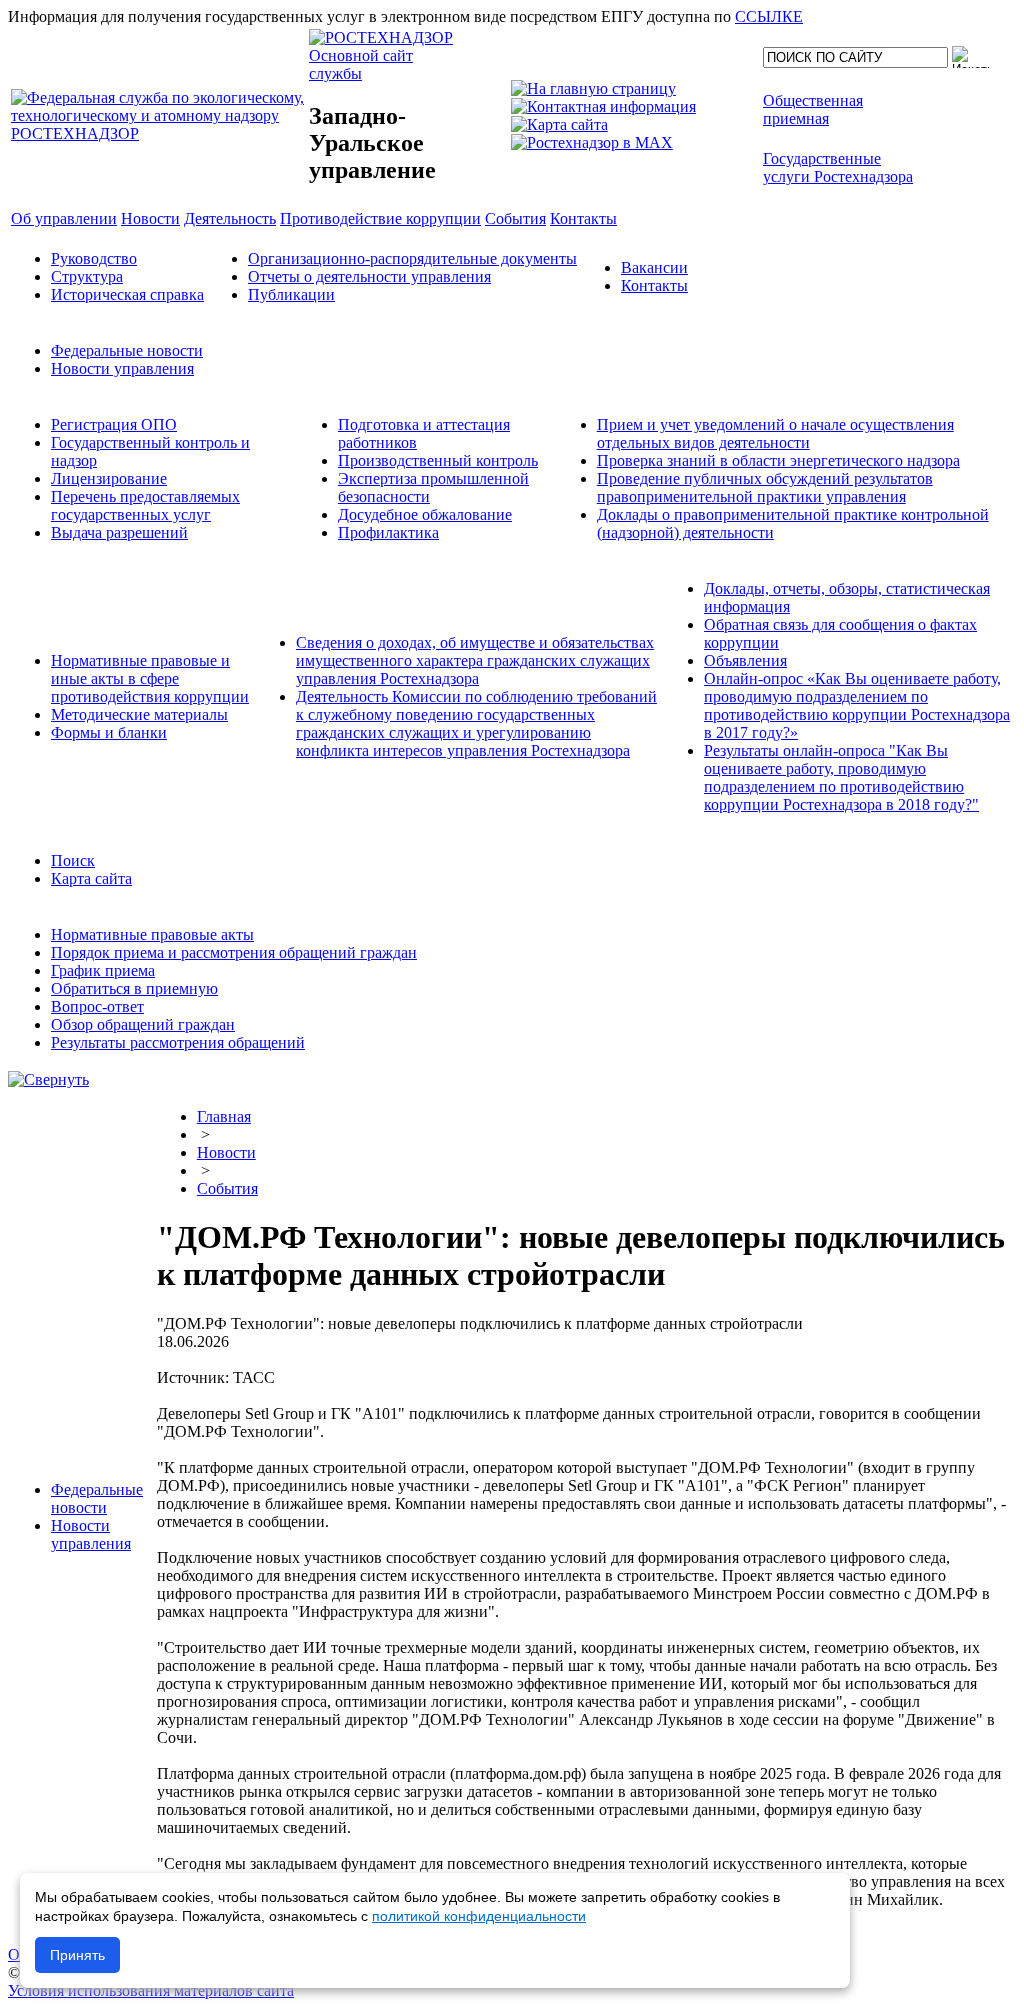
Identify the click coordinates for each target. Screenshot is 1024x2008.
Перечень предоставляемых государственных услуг (145, 505)
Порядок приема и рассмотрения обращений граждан (234, 952)
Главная (224, 1116)
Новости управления (122, 368)
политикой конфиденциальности (479, 1916)
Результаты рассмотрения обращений (178, 1042)
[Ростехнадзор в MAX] (592, 142)
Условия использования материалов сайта (151, 1990)
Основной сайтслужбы (361, 64)
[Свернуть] (48, 1079)
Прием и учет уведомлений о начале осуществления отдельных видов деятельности (775, 433)
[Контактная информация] (603, 106)
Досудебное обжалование (425, 514)
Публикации (291, 294)
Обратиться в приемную (134, 988)
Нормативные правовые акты (152, 934)
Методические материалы (139, 714)
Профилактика (388, 532)
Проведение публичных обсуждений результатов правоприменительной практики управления (765, 487)
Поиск (73, 860)
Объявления (745, 660)
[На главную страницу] (593, 88)
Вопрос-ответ (97, 1006)
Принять (77, 1955)
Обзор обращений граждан (143, 1024)
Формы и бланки (109, 732)
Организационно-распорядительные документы (412, 258)
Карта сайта (91, 878)
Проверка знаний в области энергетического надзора (778, 460)
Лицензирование (109, 478)
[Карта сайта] (559, 124)
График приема (103, 970)
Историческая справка (127, 294)
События (227, 1188)
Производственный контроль (438, 460)
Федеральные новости (127, 350)
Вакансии (654, 267)
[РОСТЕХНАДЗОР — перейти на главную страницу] (158, 133)
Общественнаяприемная (813, 109)
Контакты (654, 285)
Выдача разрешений (119, 532)
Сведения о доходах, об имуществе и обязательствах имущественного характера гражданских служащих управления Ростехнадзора (475, 660)
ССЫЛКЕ (769, 16)
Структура (87, 276)
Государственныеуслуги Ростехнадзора (838, 167)
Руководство (94, 258)
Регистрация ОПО (114, 424)
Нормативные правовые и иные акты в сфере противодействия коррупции (150, 678)
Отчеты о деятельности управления (369, 276)
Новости (226, 1152)
